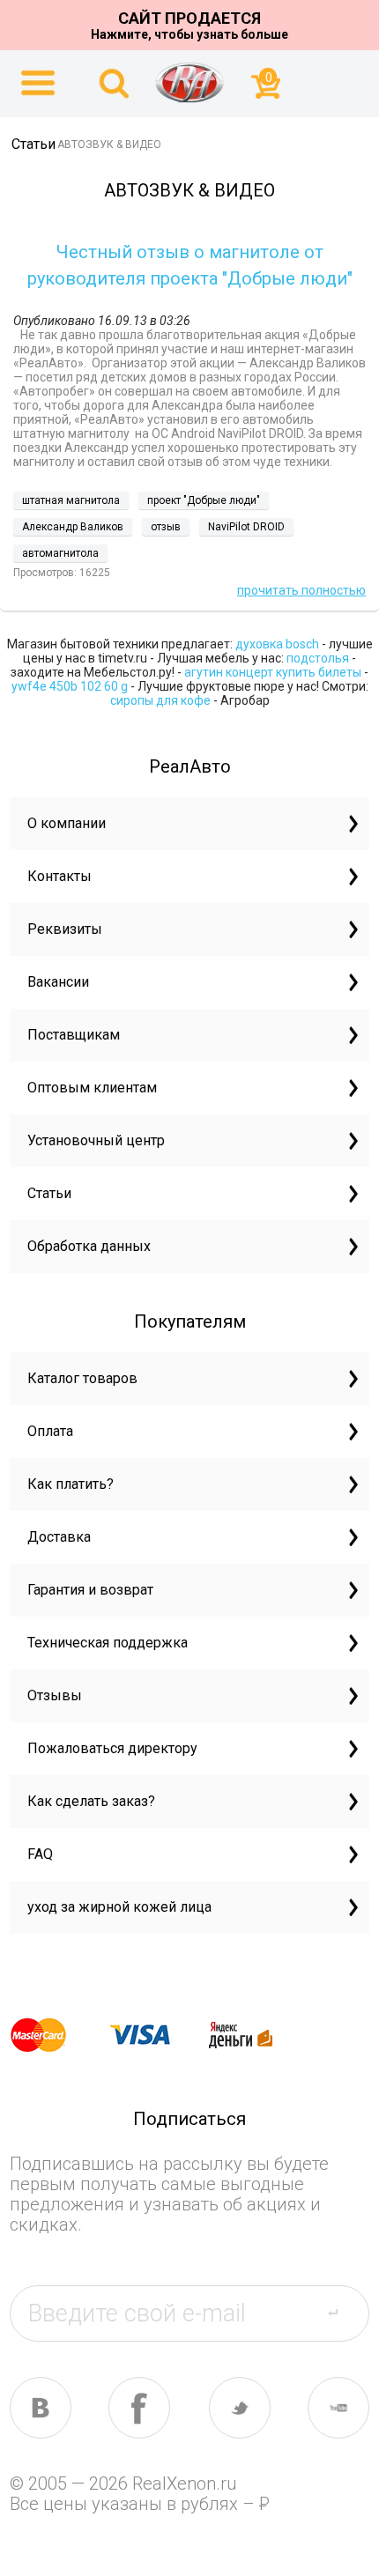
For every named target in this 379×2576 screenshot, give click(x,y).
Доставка (59, 1537)
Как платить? (71, 1484)
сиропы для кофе (160, 700)
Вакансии (58, 982)
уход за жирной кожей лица (119, 1907)
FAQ (40, 1854)
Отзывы (55, 1695)
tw (240, 2408)
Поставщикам (74, 1035)
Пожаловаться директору (112, 1748)
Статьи (49, 1193)
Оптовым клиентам (92, 1088)
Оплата (50, 1431)
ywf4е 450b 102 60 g (70, 686)
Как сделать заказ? (91, 1801)
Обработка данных (89, 1246)
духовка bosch (277, 644)
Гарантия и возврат (90, 1590)
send (343, 2313)
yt (338, 2408)
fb (139, 2408)
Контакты (59, 876)
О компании (67, 823)
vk (41, 2408)
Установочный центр (96, 1140)
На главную (189, 82)
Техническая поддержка (108, 1643)
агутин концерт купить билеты (273, 672)
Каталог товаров (82, 1378)
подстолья (318, 658)
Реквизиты (65, 929)
